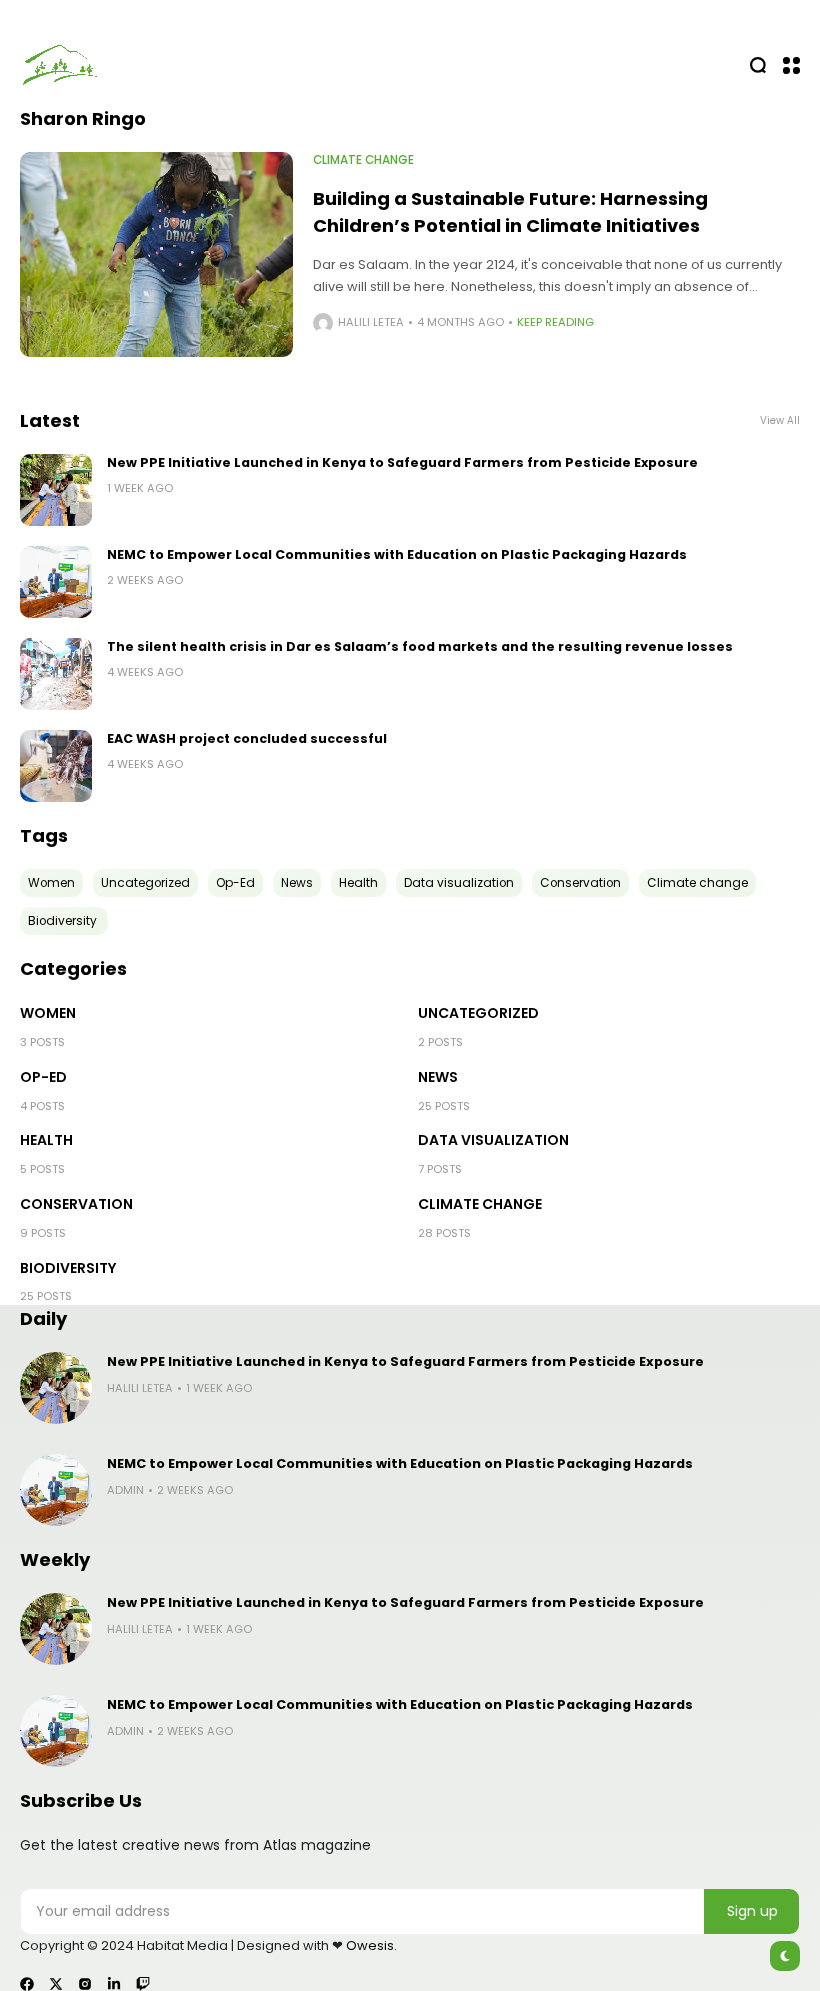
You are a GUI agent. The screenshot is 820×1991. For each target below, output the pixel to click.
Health (46, 1140)
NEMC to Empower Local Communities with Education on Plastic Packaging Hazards (397, 554)
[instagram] (85, 1984)
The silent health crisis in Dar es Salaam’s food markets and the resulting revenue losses (420, 646)
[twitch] (143, 1984)
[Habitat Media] (60, 65)
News (438, 1077)
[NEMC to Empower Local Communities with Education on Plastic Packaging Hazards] (56, 582)
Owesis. (371, 1945)
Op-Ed (43, 1077)
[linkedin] (114, 1984)
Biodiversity (69, 1268)
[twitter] (56, 1984)
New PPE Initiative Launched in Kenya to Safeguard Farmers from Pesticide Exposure (402, 462)
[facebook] (27, 1984)
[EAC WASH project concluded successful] (56, 766)
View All (780, 420)
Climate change (363, 160)
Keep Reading (555, 322)
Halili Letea (371, 322)
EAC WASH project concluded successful (247, 738)
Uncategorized (478, 1013)
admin (125, 1490)
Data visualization (493, 1140)
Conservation (76, 1204)
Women (48, 1013)
